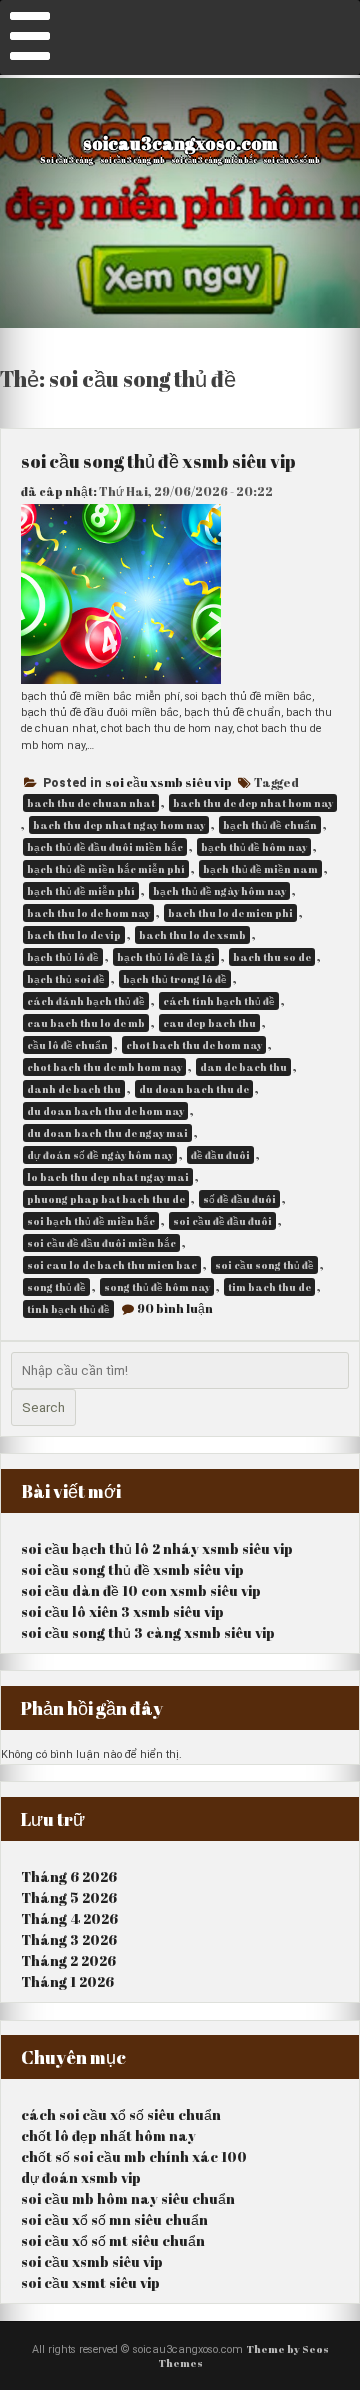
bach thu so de (272, 957)
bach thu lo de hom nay (88, 913)
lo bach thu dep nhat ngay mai (108, 1177)
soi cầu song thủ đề (264, 1265)
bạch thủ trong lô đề (175, 979)
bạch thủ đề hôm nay (254, 847)
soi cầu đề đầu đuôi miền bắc (101, 1243)
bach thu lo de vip (74, 935)
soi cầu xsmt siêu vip (90, 2282)
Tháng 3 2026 (69, 1939)
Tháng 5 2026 (69, 1897)
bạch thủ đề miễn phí (81, 891)
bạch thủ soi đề (66, 979)
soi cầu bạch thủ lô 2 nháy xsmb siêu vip (157, 1548)
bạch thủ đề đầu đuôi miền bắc (105, 847)
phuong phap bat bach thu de (106, 1199)
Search (43, 1407)
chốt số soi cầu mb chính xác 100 (134, 2156)
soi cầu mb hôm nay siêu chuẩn (128, 2198)
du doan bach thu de (194, 1089)
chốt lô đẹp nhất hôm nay (108, 2135)
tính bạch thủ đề (68, 1309)
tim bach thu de (269, 1287)
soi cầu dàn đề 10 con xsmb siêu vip (141, 1590)
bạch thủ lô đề (63, 957)
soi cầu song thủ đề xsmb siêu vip (158, 461)
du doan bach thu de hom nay (105, 1111)
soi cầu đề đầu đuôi (222, 1221)
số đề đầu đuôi (239, 1199)
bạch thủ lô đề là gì (166, 957)
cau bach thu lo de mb (86, 1023)
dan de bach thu (243, 1067)
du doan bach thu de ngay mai (107, 1133)
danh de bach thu (74, 1089)
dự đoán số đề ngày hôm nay (100, 1155)
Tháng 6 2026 (69, 1876)
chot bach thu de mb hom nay (104, 1067)
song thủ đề (56, 1287)
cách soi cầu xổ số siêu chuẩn (121, 2114)
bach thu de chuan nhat (91, 803)
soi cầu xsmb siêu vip (168, 782)
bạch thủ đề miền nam (260, 869)
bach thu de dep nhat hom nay (253, 803)
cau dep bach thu (209, 1023)
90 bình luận (175, 1308)
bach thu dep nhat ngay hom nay (119, 825)
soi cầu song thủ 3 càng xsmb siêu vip (148, 1632)
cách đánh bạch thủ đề (86, 1001)
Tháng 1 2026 (67, 1981)
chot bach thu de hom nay (194, 1045)
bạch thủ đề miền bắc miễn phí (106, 869)
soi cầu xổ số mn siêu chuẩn (114, 2219)
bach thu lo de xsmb (192, 935)
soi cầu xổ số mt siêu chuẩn (113, 2240)
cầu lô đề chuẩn (67, 1045)
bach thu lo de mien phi (230, 913)
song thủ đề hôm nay (157, 1287)
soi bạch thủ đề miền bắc (91, 1221)
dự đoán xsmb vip (81, 2177)
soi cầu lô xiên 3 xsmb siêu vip (122, 1611)
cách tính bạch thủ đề (219, 1001)
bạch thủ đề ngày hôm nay (219, 891)
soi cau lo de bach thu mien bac (112, 1265)
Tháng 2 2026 (68, 1960)
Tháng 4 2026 (69, 1918)
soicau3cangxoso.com (180, 143)
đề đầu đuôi (220, 1155)
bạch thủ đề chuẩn (270, 825)
